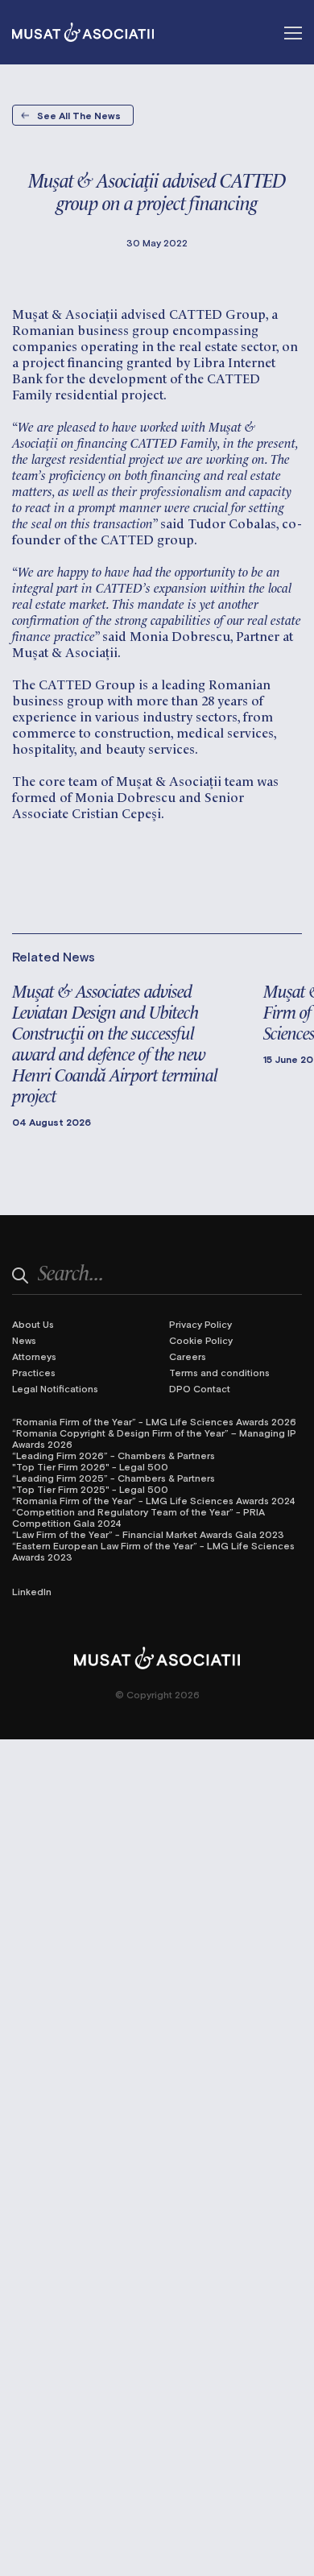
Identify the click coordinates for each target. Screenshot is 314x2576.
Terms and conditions (219, 1372)
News (24, 1340)
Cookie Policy (201, 1340)
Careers (188, 1356)
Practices (34, 1372)
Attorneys (34, 1356)
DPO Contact (200, 1388)
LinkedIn (32, 1591)
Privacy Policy (200, 1324)
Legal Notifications (55, 1388)
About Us (33, 1324)
